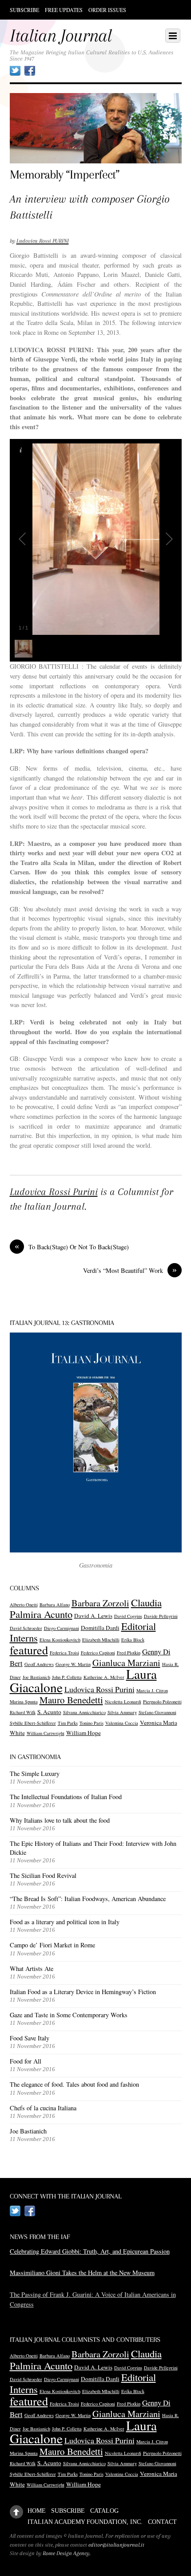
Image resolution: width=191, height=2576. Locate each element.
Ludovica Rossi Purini (54, 1192)
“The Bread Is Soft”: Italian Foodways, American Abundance (88, 1899)
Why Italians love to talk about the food (60, 1820)
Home (37, 2511)
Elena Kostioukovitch (60, 1640)
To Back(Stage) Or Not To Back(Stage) (72, 1247)
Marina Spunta (24, 1702)
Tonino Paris (92, 1723)
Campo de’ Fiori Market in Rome (52, 1945)
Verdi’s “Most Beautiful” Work (130, 1270)
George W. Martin (73, 1664)
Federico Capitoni (98, 1653)
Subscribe (24, 10)
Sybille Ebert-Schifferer (33, 1723)
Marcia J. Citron (152, 1690)
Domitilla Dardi (100, 1628)
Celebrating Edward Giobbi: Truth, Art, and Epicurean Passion (90, 2251)
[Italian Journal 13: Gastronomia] (96, 1443)
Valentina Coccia (122, 1723)
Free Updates (64, 10)
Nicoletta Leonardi (123, 1702)
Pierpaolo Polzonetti (162, 1702)
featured (29, 1650)
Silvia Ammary (122, 1712)
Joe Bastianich (36, 1677)
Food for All (26, 2061)
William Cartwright (46, 1733)
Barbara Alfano (55, 1605)
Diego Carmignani (62, 1628)
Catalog (104, 2511)
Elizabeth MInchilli (101, 1640)
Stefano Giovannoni (157, 1712)
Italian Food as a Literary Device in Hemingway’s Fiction (83, 1992)
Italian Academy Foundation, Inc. (85, 2522)
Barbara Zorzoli (100, 1603)
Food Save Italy (30, 2038)
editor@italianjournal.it (116, 2545)
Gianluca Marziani (126, 1663)
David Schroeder (26, 1628)
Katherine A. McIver (104, 1677)
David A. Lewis (93, 1616)
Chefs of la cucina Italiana (43, 2108)
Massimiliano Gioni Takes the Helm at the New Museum (82, 2273)
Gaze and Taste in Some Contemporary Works (69, 2015)
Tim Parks (68, 1723)
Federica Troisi (64, 1653)
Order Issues (107, 10)
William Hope (84, 1733)
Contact (162, 2522)
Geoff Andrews (39, 1664)
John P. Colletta (67, 1677)
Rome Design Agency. (67, 2553)
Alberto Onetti (24, 1605)
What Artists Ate (32, 1969)
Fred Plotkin (129, 1653)
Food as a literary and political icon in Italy (65, 1922)
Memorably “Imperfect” (65, 175)
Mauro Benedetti (71, 1700)
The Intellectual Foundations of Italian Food (66, 1797)
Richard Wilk (23, 1712)
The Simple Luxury (35, 1774)
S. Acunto (49, 1712)
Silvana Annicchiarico (84, 1712)
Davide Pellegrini (161, 1616)
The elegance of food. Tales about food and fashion (74, 2084)
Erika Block (133, 1640)
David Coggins (128, 1616)
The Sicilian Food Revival (43, 1875)
